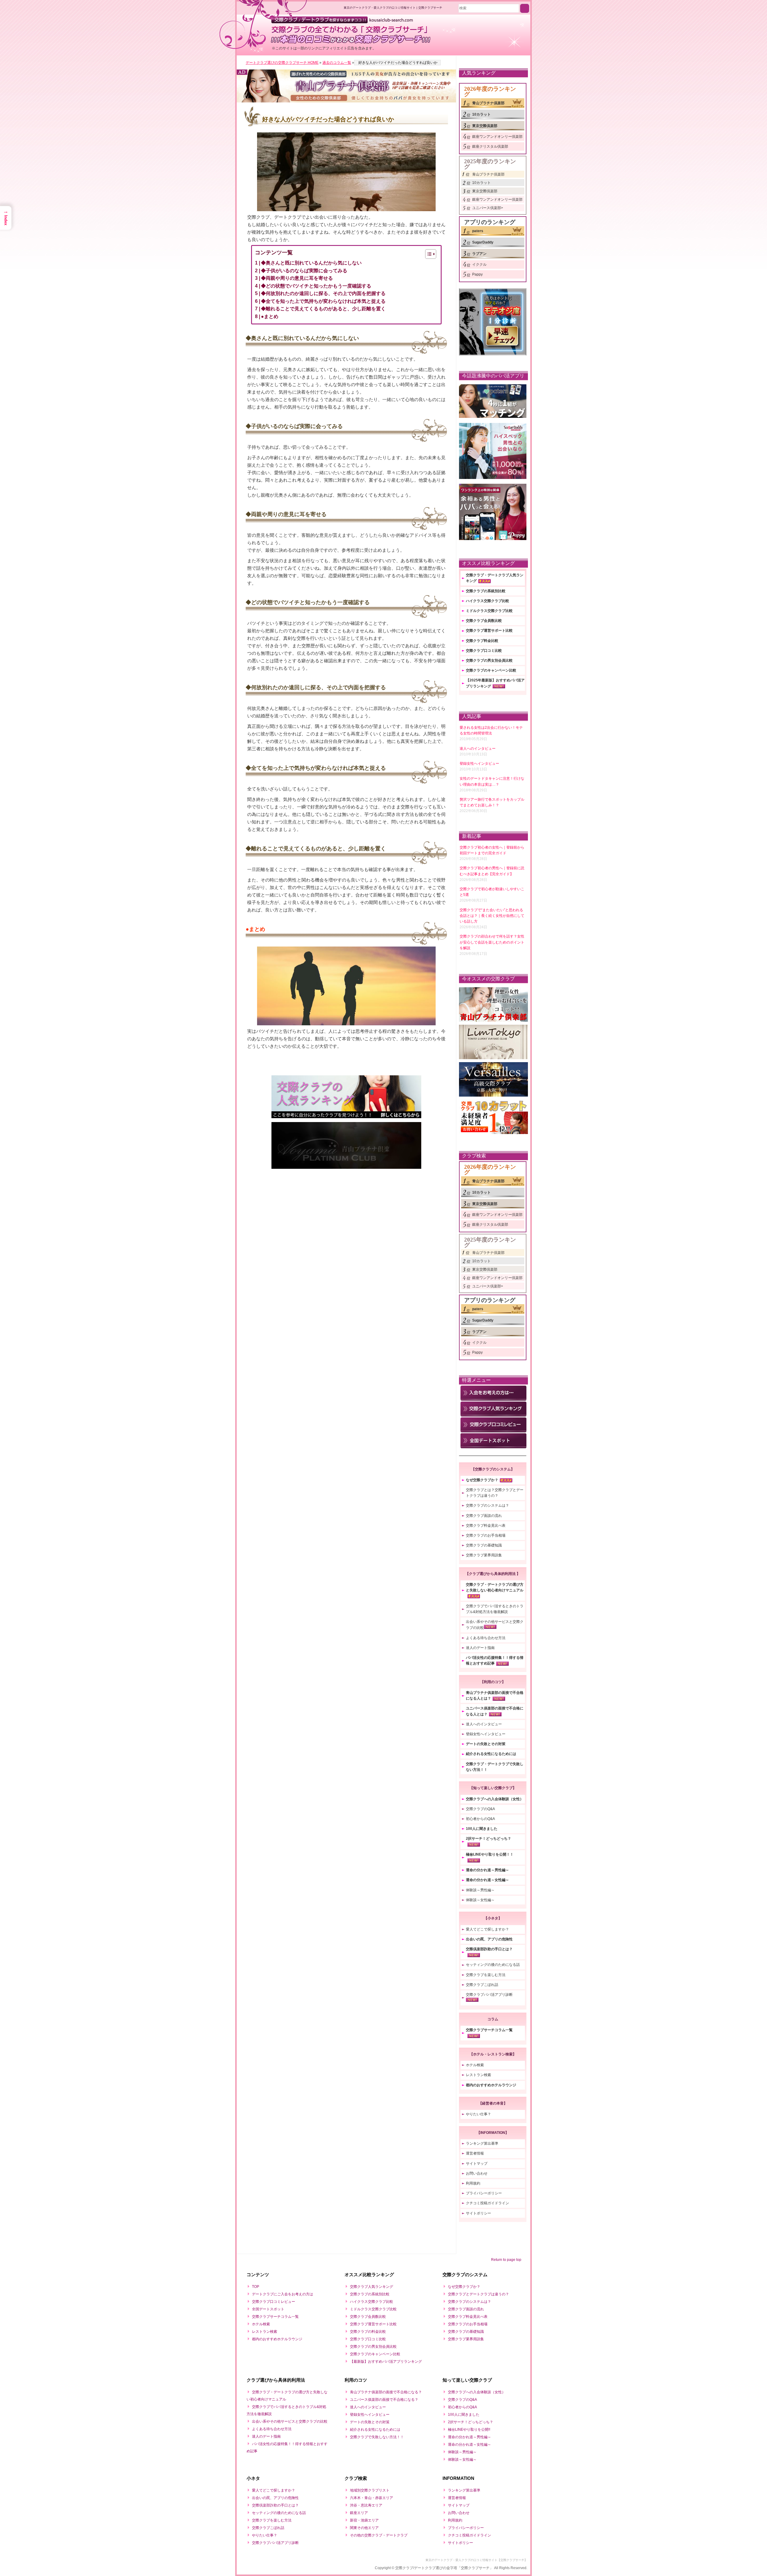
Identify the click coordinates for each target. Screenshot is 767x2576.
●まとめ (270, 316)
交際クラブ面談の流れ (484, 1516)
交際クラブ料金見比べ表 (486, 1526)
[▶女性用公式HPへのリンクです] (346, 94)
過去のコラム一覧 (337, 63)
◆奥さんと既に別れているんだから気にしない (311, 263)
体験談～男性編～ (480, 1890)
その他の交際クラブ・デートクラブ (379, 2535)
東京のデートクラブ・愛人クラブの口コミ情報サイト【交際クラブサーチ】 (476, 2560)
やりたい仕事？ (478, 2114)
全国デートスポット (268, 2309)
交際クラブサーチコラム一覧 (489, 2030)
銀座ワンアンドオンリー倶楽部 (497, 137)
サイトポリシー (478, 2213)
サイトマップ (477, 2164)
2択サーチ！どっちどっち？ (489, 1839)
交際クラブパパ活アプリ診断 (489, 1995)
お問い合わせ (477, 2173)
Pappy (477, 274)
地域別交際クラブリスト (370, 2490)
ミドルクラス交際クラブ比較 (489, 611)
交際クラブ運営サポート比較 (489, 631)
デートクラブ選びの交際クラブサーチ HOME (282, 63)
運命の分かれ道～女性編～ (487, 1880)
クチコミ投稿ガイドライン (487, 2203)
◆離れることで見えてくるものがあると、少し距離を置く (323, 309)
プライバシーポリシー (484, 2193)
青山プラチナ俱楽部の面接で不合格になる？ (386, 2392)
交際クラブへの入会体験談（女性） (495, 1799)
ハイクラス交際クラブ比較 (487, 601)
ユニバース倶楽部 (487, 208)
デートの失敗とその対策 (486, 1744)
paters (478, 231)
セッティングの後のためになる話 (493, 1965)
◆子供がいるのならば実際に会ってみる (304, 271)
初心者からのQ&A (480, 1819)
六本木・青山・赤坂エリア (372, 2498)
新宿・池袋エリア (364, 2520)
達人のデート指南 (480, 1648)
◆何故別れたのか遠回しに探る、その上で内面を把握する (323, 293)
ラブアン (479, 254)
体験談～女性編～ (480, 1900)
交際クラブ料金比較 (482, 641)
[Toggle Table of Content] (428, 254)
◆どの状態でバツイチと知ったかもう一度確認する (316, 286)
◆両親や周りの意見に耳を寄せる (297, 278)
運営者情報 (475, 2153)
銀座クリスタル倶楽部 (490, 146)
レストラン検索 (478, 2075)
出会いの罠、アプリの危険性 (489, 1939)
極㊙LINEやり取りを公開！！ (490, 1854)
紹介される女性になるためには (491, 1754)
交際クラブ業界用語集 (484, 1555)
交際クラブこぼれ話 (482, 1985)
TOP (256, 2287)
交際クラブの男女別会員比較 (489, 660)
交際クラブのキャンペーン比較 (491, 670)
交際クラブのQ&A (480, 1809)
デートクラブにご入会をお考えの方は (283, 2294)
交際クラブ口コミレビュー (274, 2302)
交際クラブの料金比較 (368, 2332)
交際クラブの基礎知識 (484, 1545)
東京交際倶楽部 (485, 126)
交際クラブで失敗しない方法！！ (377, 2437)
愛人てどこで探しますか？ (487, 1929)
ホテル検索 (475, 2065)
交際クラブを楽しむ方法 (486, 1975)
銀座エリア (359, 2513)
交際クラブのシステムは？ (487, 1505)
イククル (479, 264)
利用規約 (473, 2183)
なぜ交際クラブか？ (482, 1480)
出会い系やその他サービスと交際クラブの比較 (290, 2421)
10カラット (481, 114)
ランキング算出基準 (482, 2143)
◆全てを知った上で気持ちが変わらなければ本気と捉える (323, 301)
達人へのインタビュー (484, 1724)
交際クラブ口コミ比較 (484, 651)
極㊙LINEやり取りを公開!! (469, 2430)
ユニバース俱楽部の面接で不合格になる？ (384, 2400)
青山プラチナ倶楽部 (488, 103)
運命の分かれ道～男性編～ (487, 1870)
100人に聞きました (482, 1829)
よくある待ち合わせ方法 (486, 1638)
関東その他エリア (364, 2528)
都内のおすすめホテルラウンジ (491, 2085)
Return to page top (506, 2260)
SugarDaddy (483, 242)
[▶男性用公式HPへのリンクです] (346, 77)
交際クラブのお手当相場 (486, 1535)
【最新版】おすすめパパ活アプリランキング (386, 2362)
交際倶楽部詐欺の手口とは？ (489, 1949)
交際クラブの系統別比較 (486, 591)
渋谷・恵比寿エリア (366, 2505)
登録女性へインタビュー (486, 1734)
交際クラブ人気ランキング (372, 2287)
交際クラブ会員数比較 (484, 621)
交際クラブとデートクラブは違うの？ (478, 2294)
